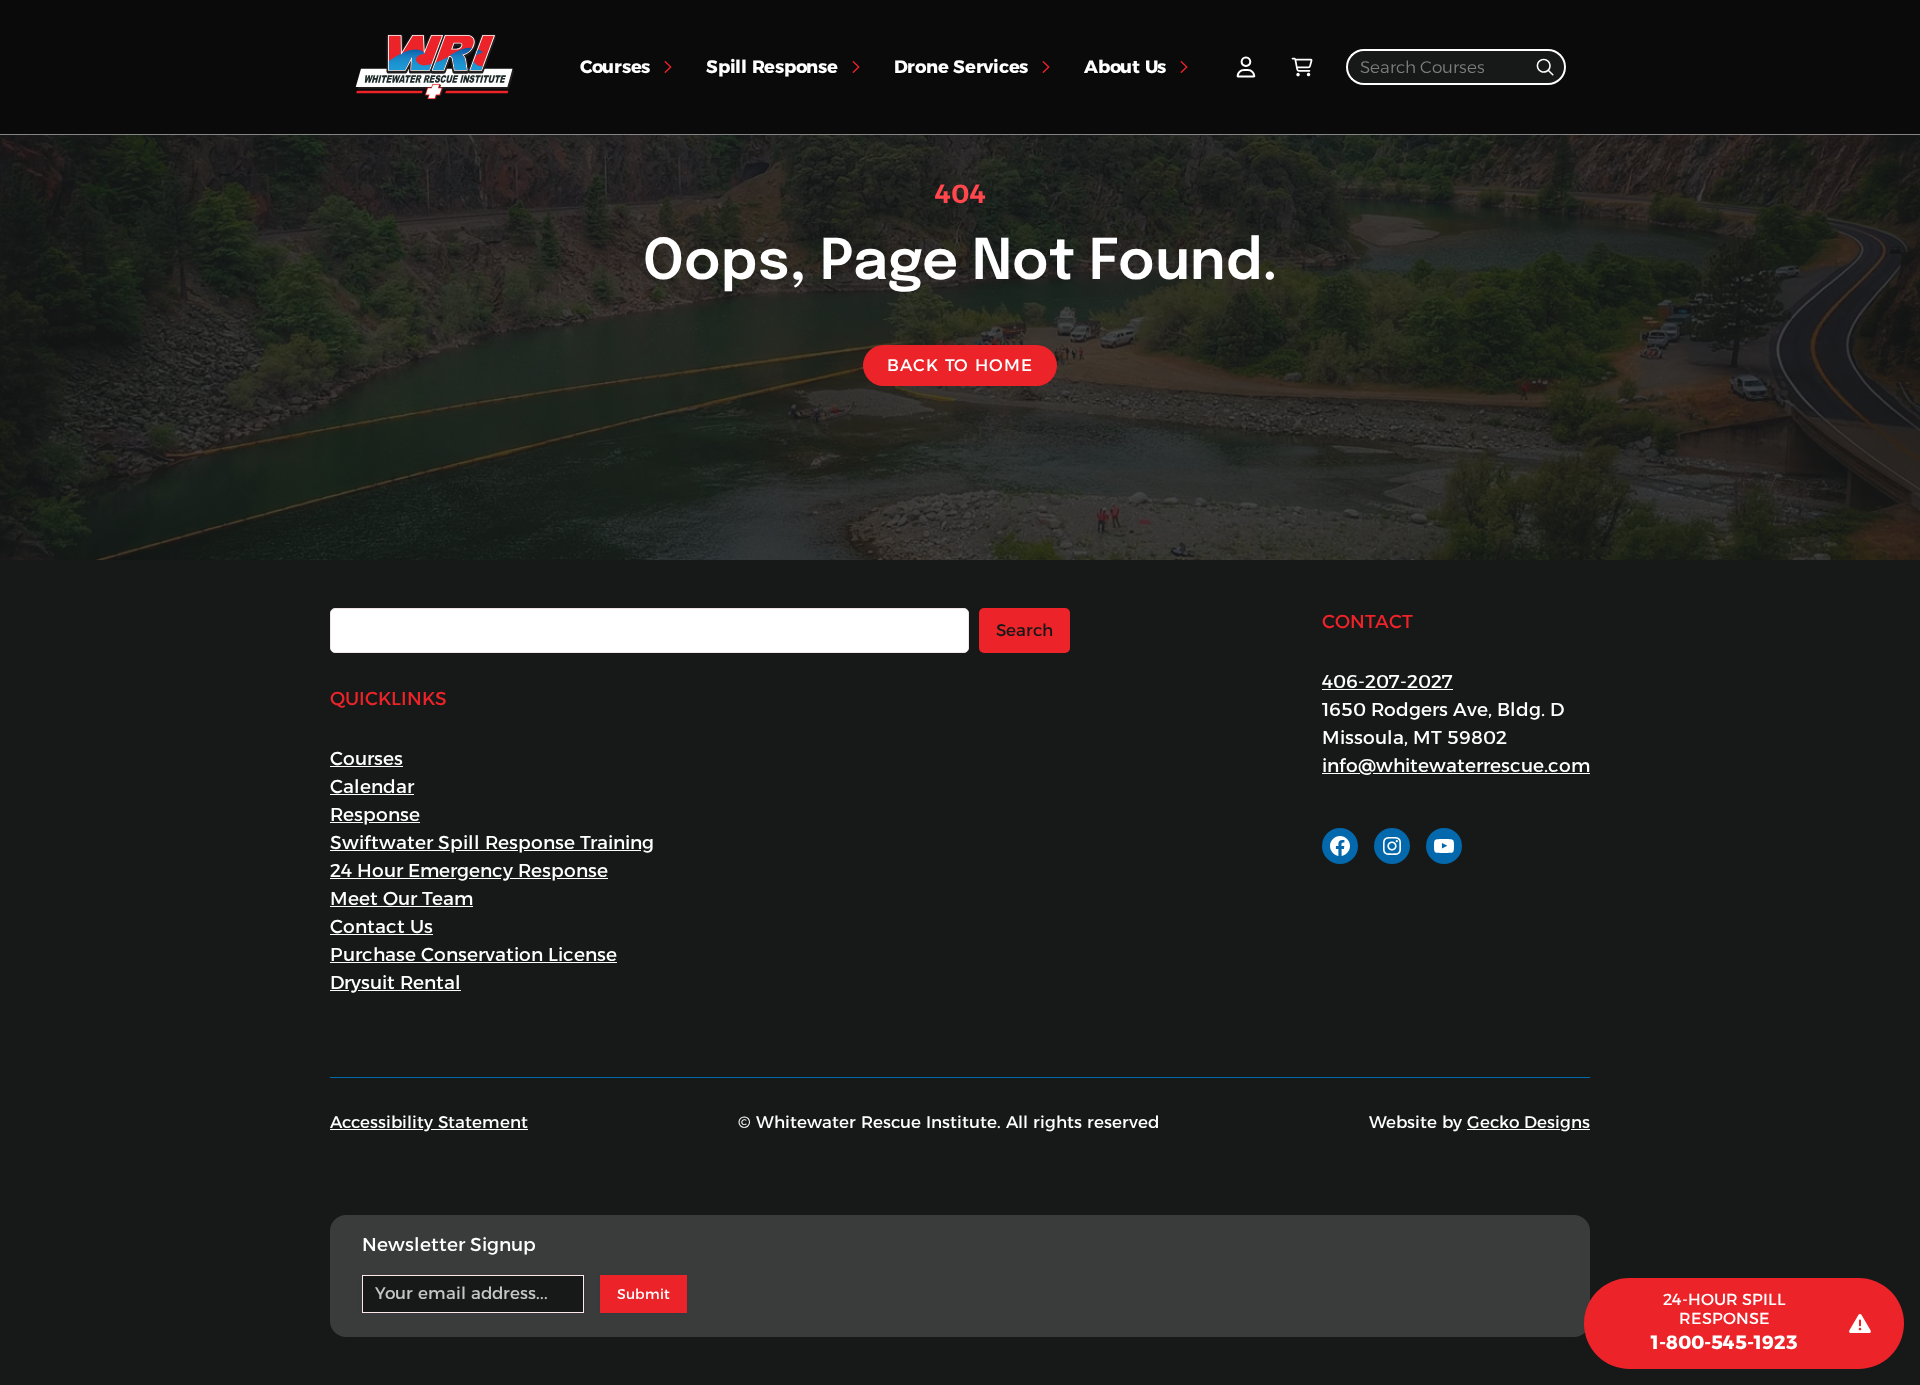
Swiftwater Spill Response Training (492, 842)
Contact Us (381, 926)
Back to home (959, 365)
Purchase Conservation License (473, 954)
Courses (366, 758)
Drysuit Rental (395, 982)
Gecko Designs (1528, 1122)
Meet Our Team (401, 898)
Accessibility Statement (429, 1122)
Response (375, 814)
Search (1024, 630)
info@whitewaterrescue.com (1456, 765)
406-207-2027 (1387, 681)
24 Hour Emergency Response (469, 870)
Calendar (372, 786)
